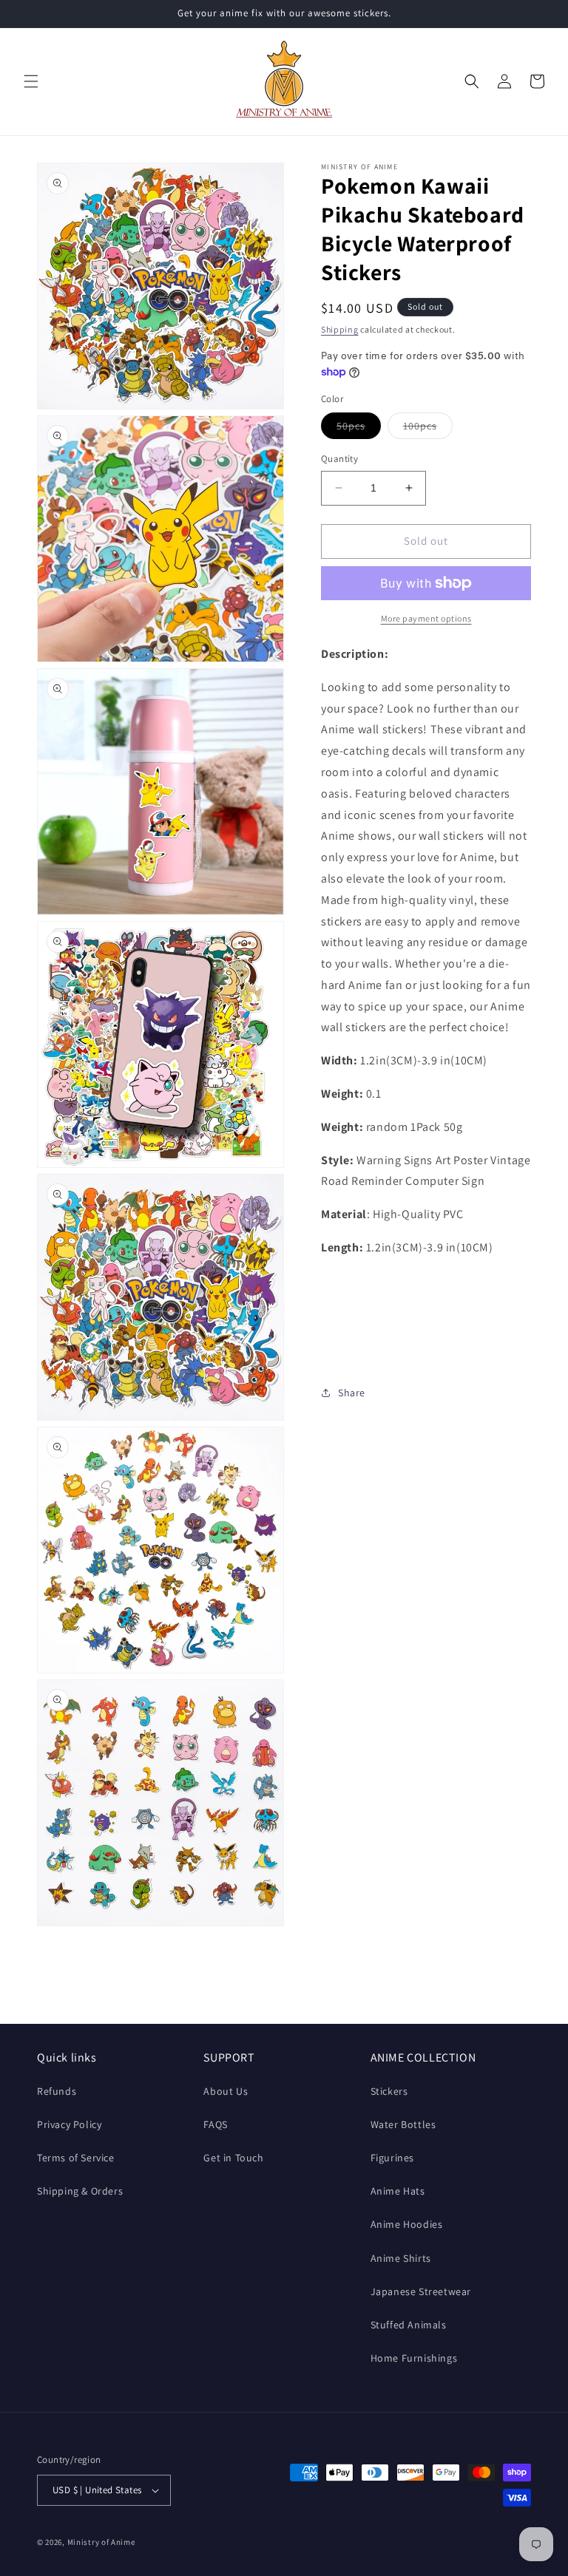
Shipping (340, 329)
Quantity (339, 459)
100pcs (428, 429)
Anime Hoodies (407, 2224)
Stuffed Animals (409, 2325)
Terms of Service (76, 2158)
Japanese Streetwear (421, 2291)
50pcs (359, 429)
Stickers (389, 2091)
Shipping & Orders (80, 2191)
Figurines (392, 2158)
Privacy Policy (69, 2124)
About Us (226, 2091)
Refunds (57, 2091)
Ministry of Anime (101, 2542)
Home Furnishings (414, 2358)
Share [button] (352, 1393)
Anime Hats (398, 2191)
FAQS (215, 2124)
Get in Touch (233, 2158)
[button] (31, 81)
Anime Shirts (401, 2258)
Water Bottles (403, 2124)
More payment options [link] (426, 618)
